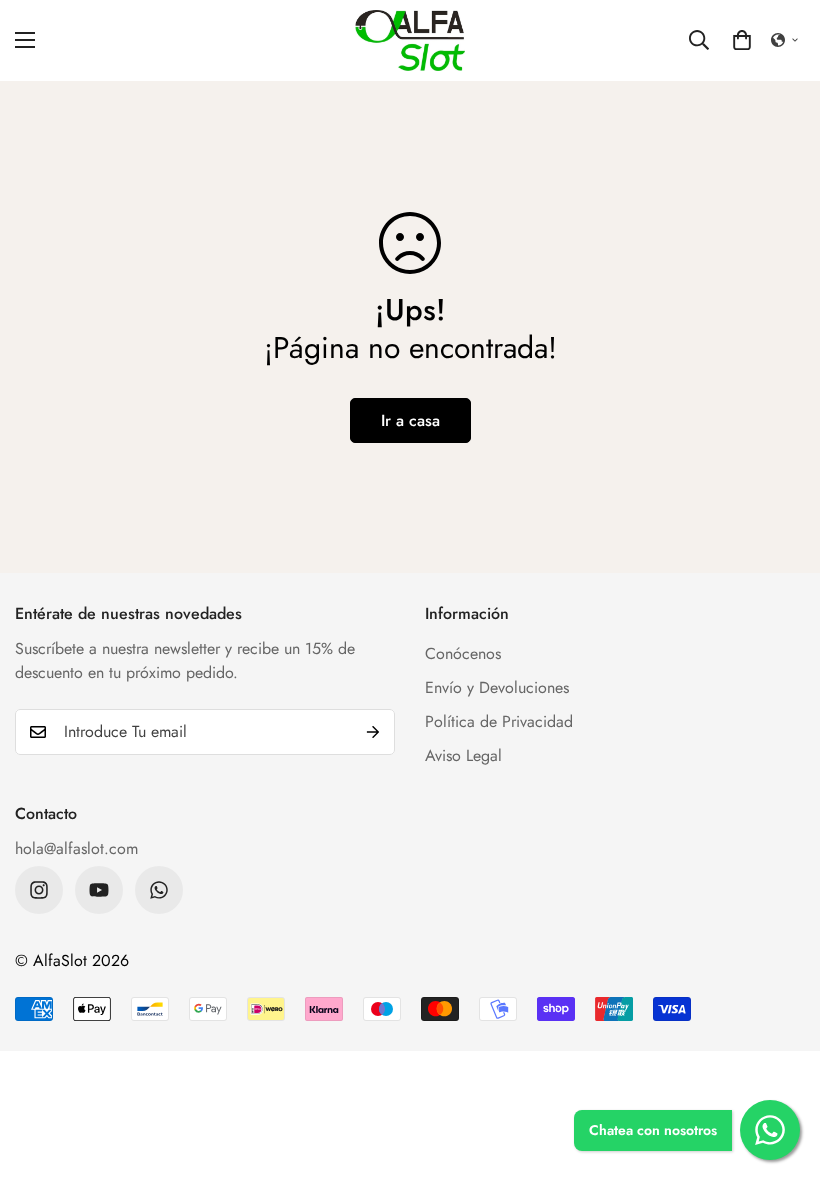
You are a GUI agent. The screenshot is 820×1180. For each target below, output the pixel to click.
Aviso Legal (463, 755)
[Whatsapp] (159, 890)
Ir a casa (410, 420)
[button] (742, 40)
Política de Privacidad (499, 721)
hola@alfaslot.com (76, 848)
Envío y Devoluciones (497, 687)
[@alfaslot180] (39, 890)
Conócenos (463, 653)
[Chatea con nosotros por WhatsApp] (770, 1130)
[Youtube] (99, 890)
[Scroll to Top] (781, 1071)
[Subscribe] (373, 732)
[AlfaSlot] (410, 40)
